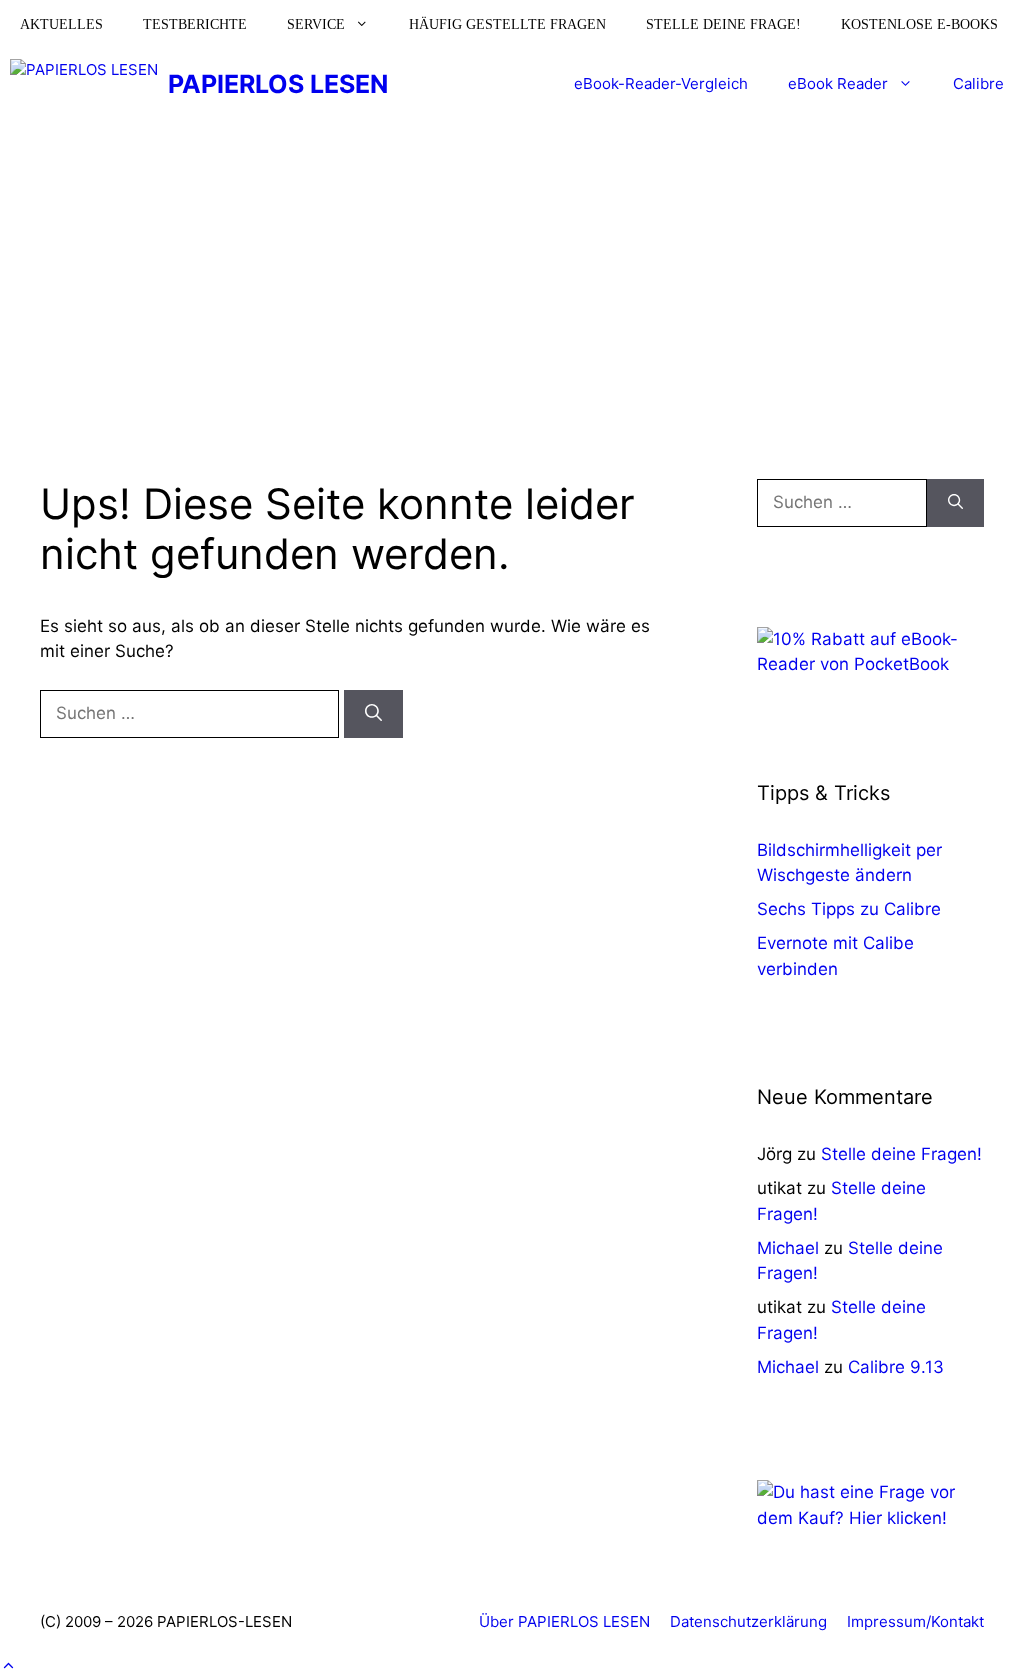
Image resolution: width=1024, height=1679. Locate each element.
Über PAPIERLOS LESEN (564, 1621)
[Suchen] (373, 714)
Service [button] (316, 24)
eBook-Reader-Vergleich (661, 83)
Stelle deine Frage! (723, 24)
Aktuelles (61, 24)
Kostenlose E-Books (919, 24)
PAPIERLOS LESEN (278, 84)
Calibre (978, 83)
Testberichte (195, 24)
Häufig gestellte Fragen (507, 24)
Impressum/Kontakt (915, 1621)
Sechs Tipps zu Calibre (849, 909)
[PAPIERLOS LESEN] (84, 84)
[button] (8, 1666)
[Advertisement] (512, 269)
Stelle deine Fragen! (901, 1154)
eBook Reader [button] (838, 83)
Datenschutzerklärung (748, 1621)
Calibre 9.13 (896, 1367)
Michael (788, 1248)
